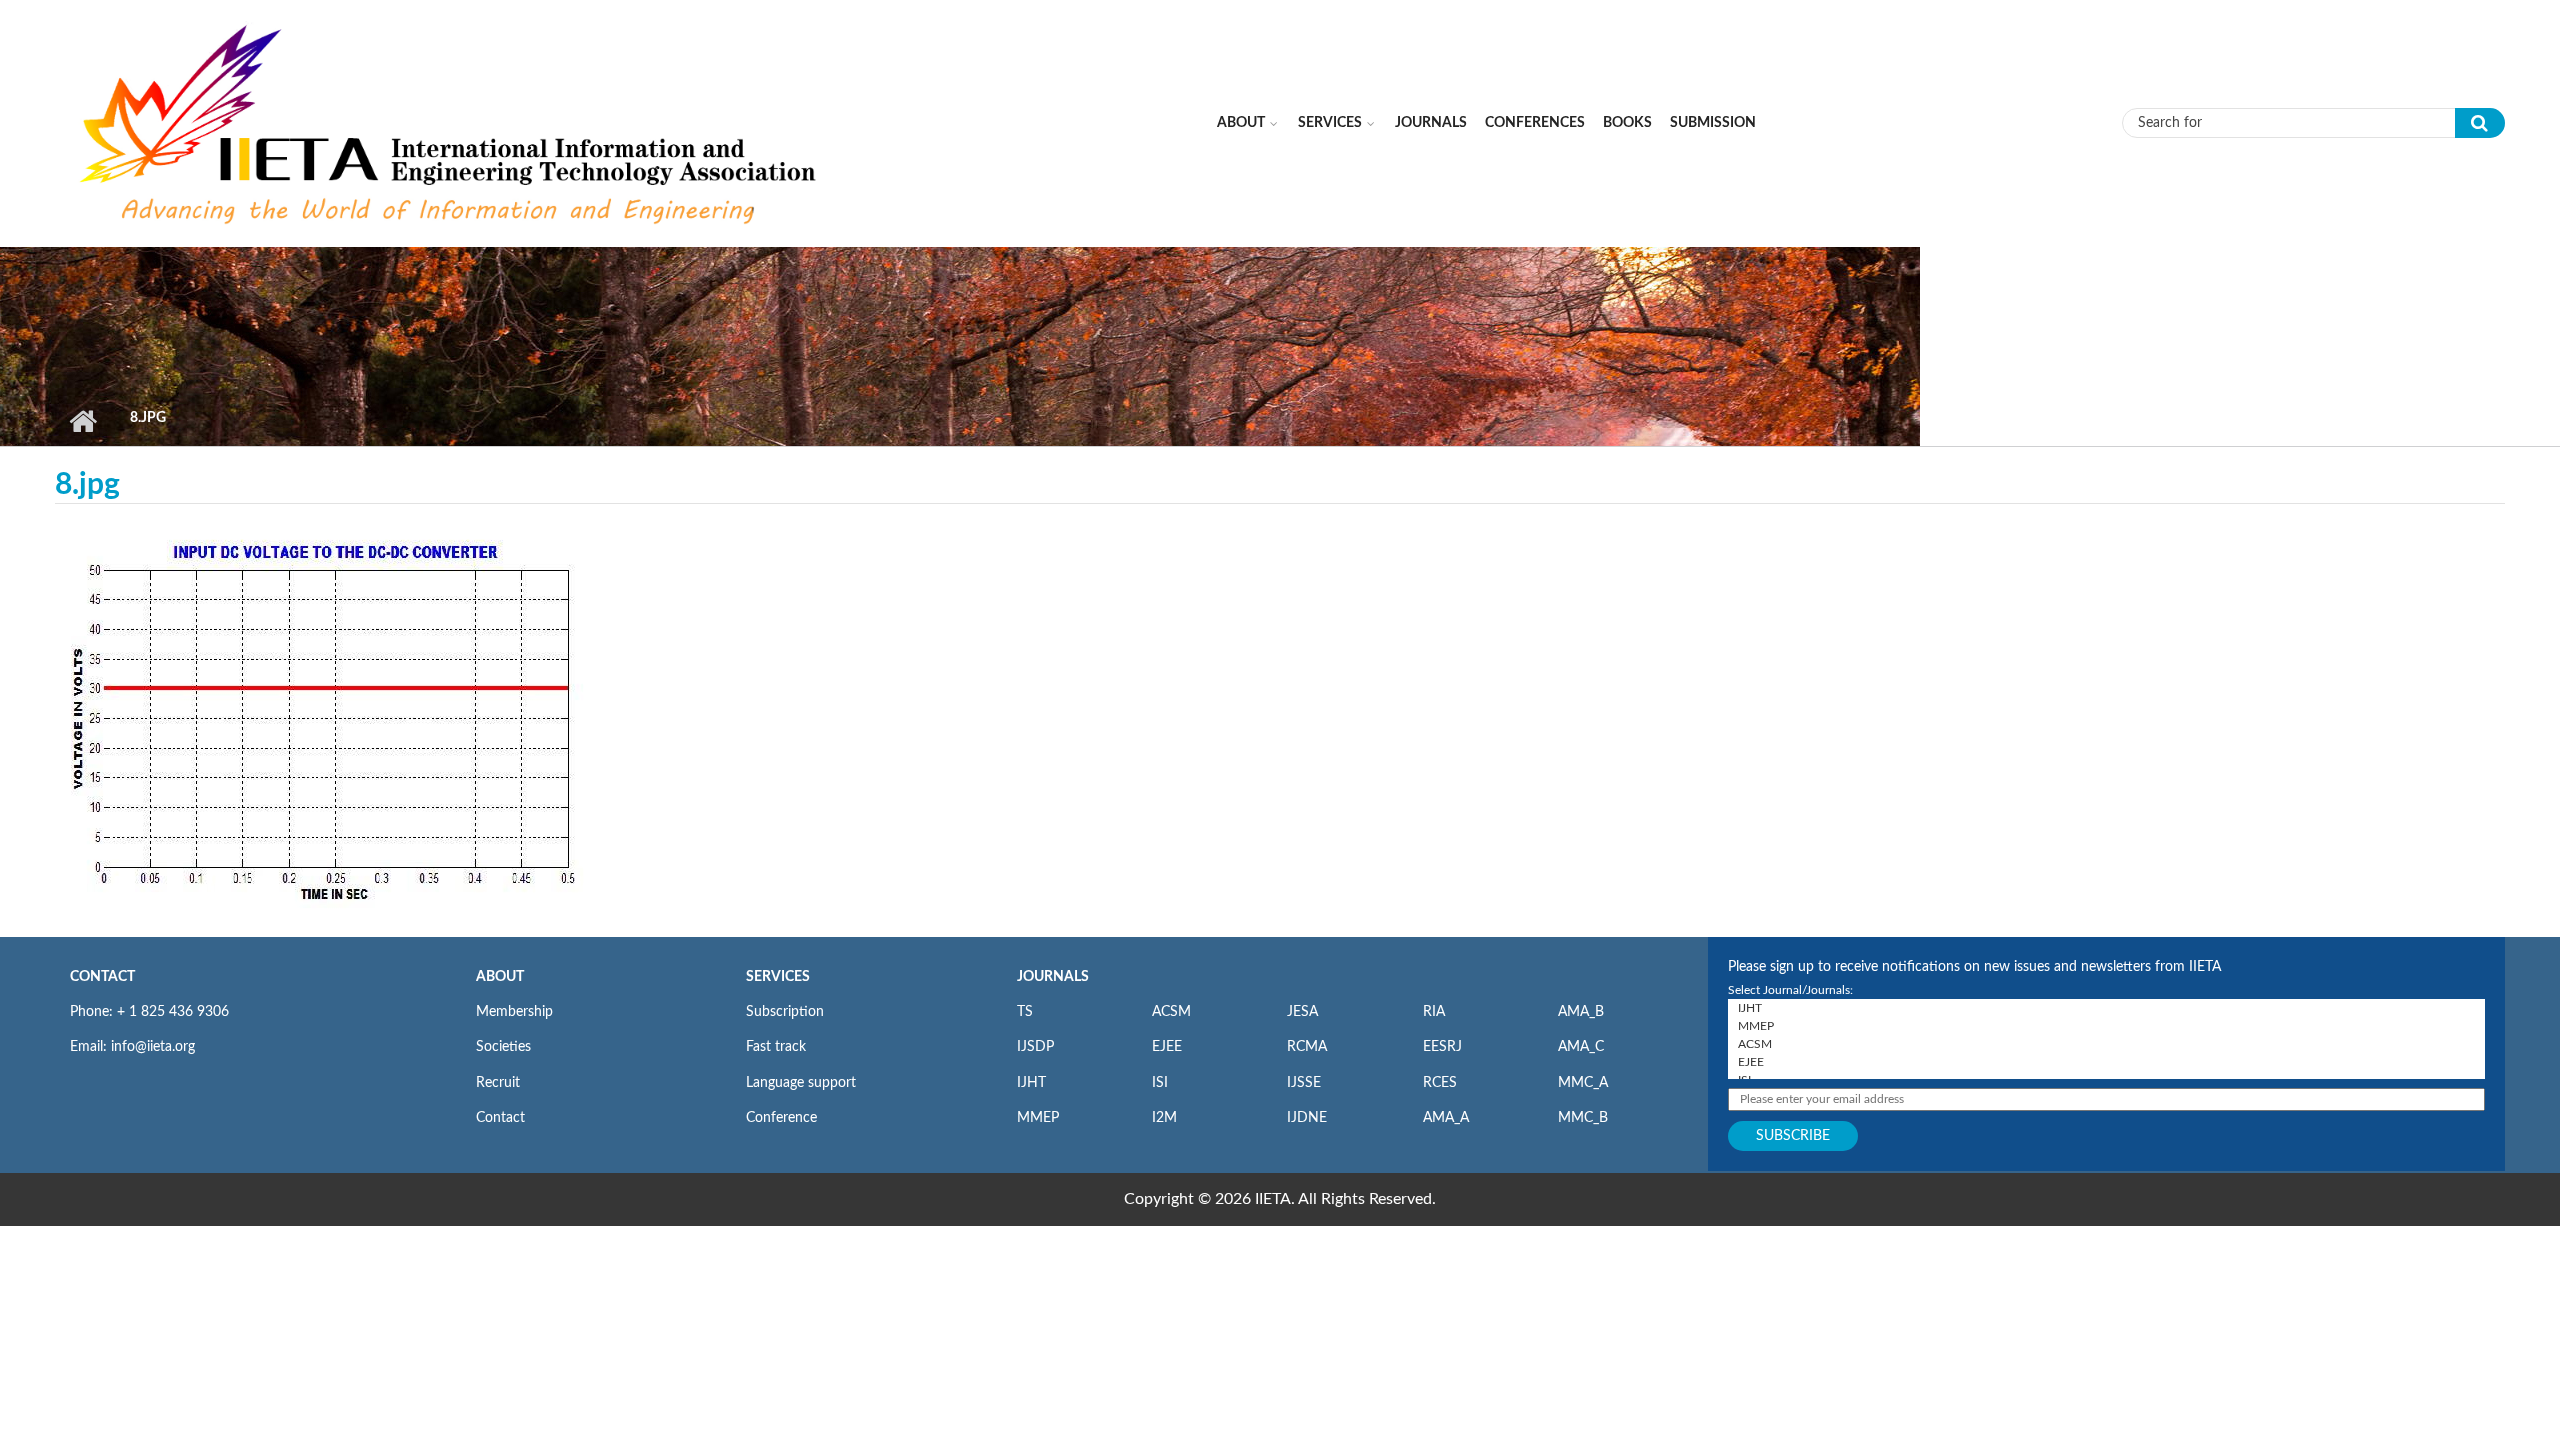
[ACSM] (2106, 1044)
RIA (1434, 1012)
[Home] (451, 122)
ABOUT (500, 977)
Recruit (498, 1083)
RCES (1440, 1083)
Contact (500, 1118)
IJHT (1031, 1083)
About (1241, 123)
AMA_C (1581, 1047)
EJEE (1167, 1047)
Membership (514, 1012)
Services (1330, 123)
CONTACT (102, 977)
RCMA (1307, 1047)
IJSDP (1035, 1047)
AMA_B (1581, 1012)
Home (82, 421)
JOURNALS (1053, 977)
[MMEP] (2106, 1026)
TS (1025, 1012)
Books (1627, 123)
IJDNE (1307, 1118)
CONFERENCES (1535, 123)
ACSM (1171, 1012)
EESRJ (1442, 1047)
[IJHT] (2106, 1008)
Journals (1431, 123)
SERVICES (778, 977)
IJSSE (1304, 1083)
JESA (1302, 1012)
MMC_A (1583, 1083)
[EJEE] (2106, 1062)
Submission (1713, 123)
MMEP (1038, 1118)
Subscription (785, 1012)
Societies (503, 1047)
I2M (1164, 1118)
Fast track (776, 1047)
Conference (781, 1118)
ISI (1160, 1083)
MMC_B (1583, 1118)
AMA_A (1446, 1118)
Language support (801, 1083)
